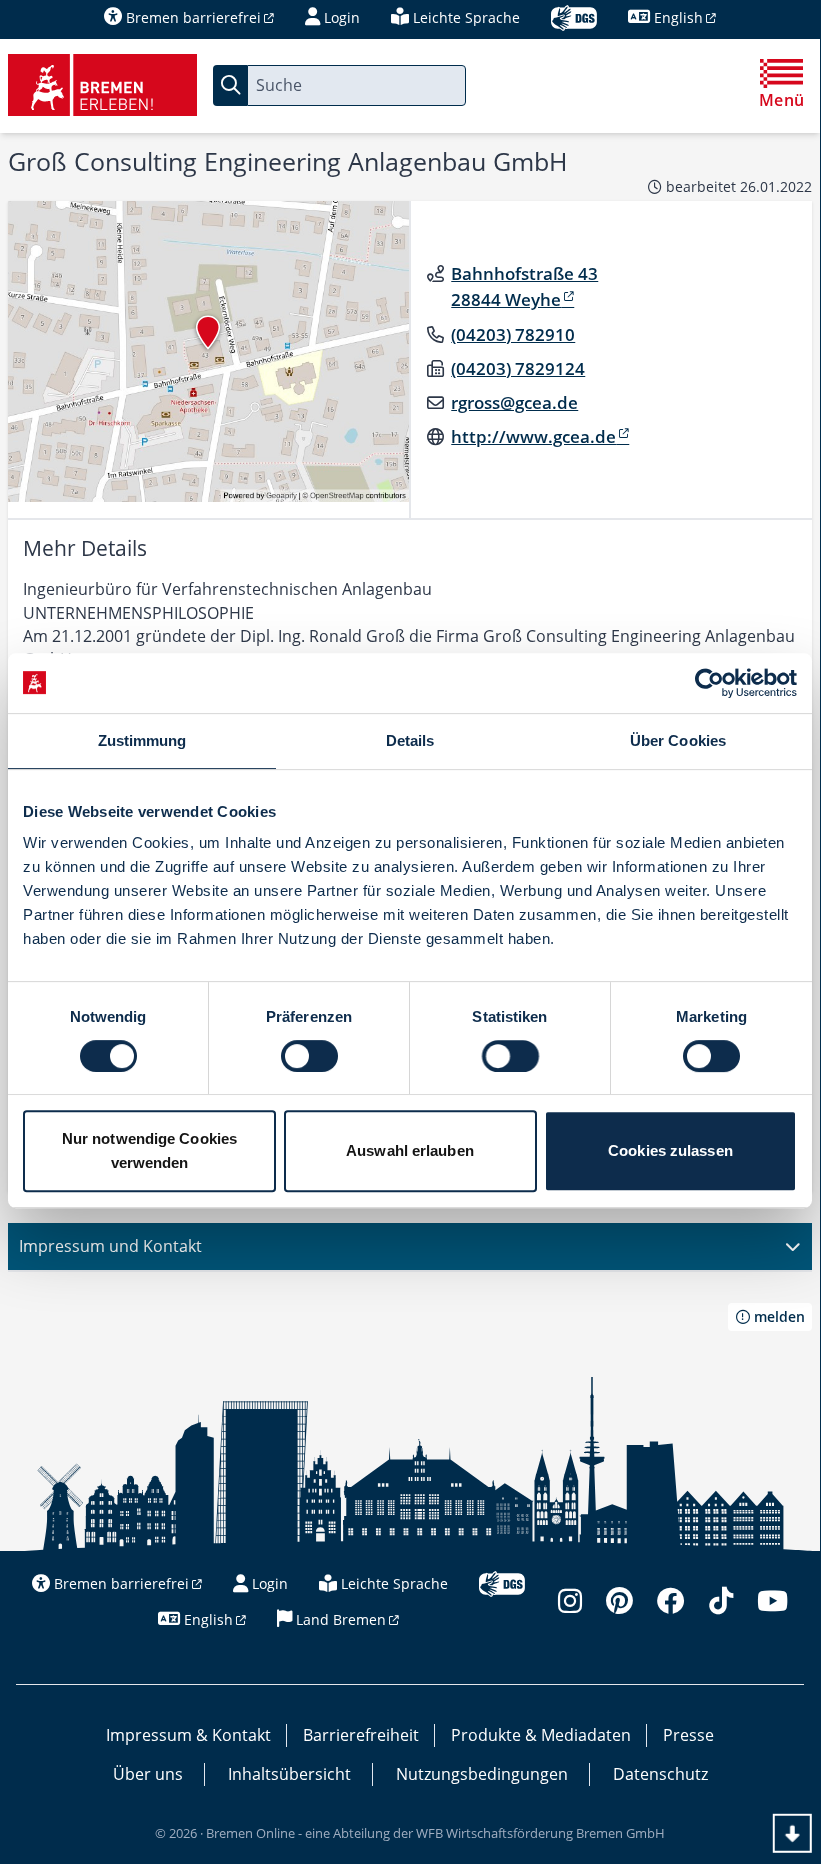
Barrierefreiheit (361, 1735)
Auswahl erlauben (410, 1150)
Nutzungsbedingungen (482, 1774)
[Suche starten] (230, 85)
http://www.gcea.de (533, 436)
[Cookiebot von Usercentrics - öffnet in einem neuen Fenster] (709, 683)
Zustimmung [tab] (142, 740)
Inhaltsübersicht (289, 1774)
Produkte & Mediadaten (541, 1735)
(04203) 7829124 (518, 368)
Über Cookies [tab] (678, 740)
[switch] (309, 1056)
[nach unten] (792, 1833)
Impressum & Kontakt (188, 1735)
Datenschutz (660, 1774)
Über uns (148, 1774)
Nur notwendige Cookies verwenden (149, 1150)
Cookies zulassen (670, 1150)
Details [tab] (410, 740)
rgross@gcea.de (514, 402)
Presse (688, 1735)
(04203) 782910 (513, 334)
